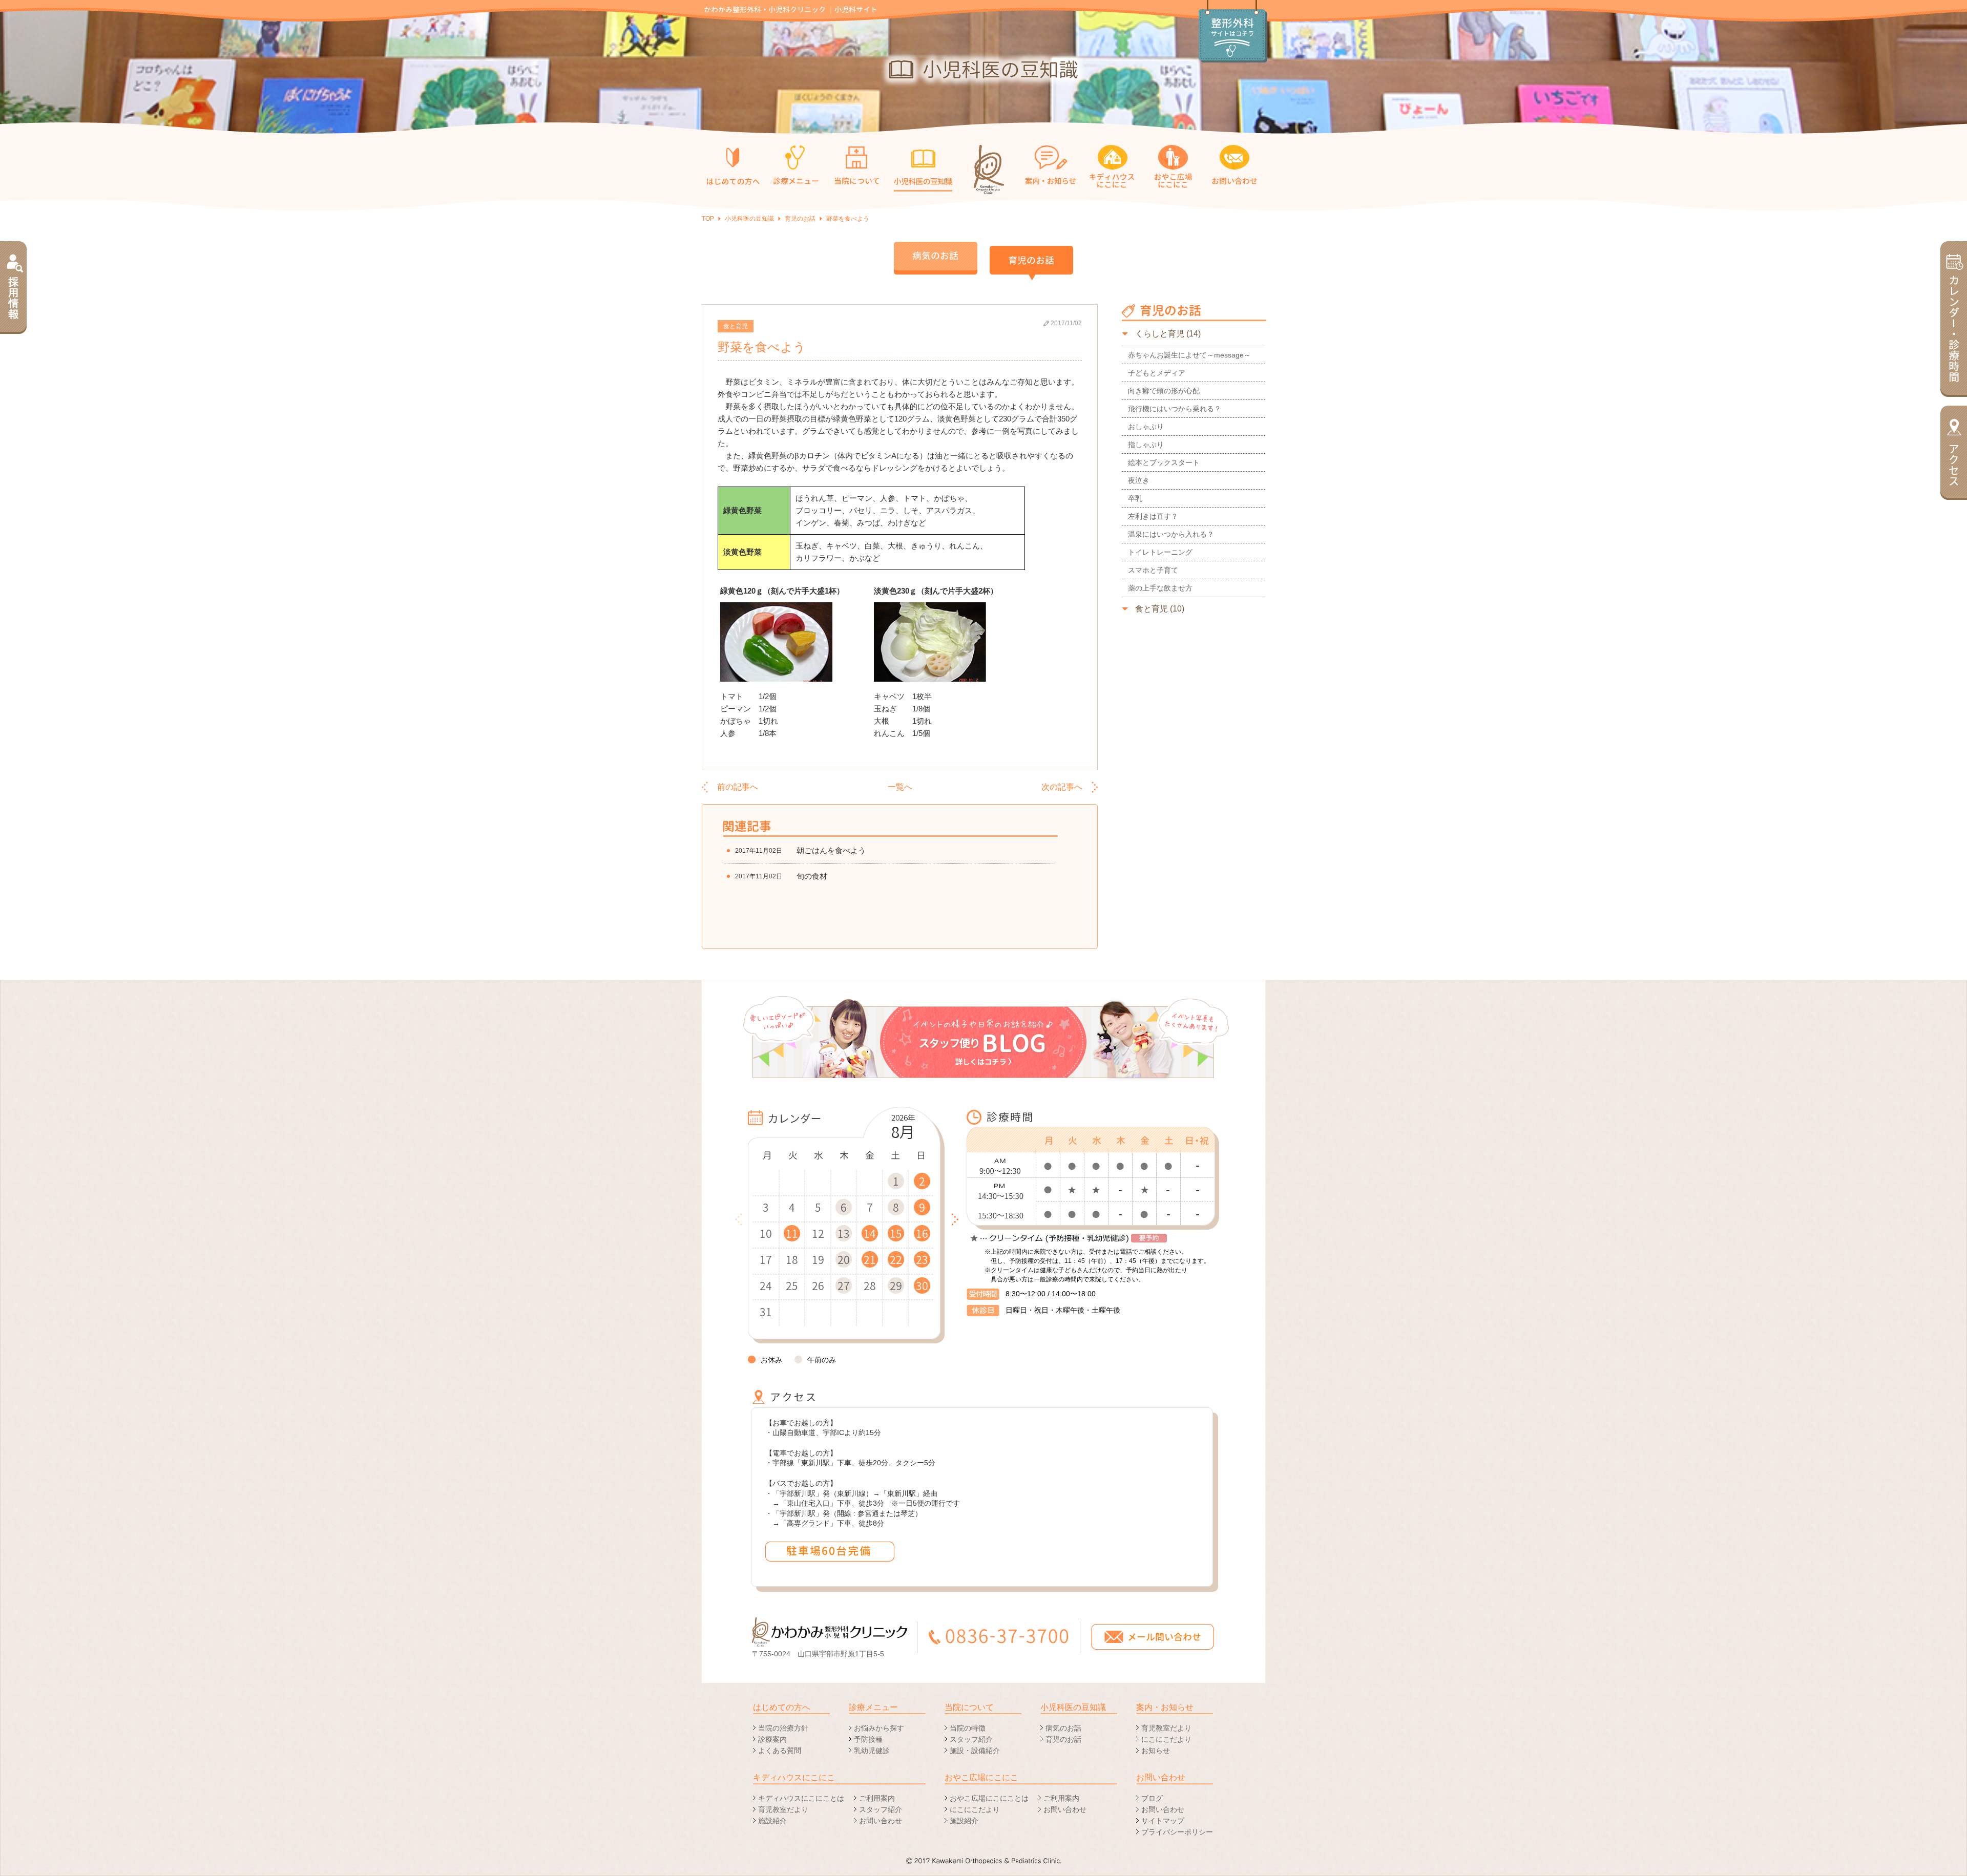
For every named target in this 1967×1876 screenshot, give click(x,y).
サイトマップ (1163, 1821)
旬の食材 (812, 876)
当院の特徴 (968, 1728)
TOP (708, 219)
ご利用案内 (877, 1798)
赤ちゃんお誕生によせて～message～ (1189, 355)
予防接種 (868, 1739)
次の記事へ (1062, 787)
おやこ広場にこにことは (989, 1798)
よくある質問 (780, 1751)
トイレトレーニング (1160, 552)
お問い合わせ (881, 1821)
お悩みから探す (879, 1728)
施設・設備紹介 (975, 1751)
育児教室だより (1166, 1728)
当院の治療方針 (783, 1728)
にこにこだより (1166, 1739)
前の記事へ (738, 787)
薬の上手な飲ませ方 (1160, 588)
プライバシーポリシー (1177, 1832)
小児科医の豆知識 (749, 219)
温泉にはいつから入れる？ (1171, 534)
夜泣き (1139, 480)
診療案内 (772, 1739)
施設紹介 (772, 1821)
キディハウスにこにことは (801, 1798)
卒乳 (1135, 498)
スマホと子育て (1153, 570)
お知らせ (1156, 1751)
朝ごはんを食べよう (831, 850)
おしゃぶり (1146, 427)
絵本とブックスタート (1164, 462)
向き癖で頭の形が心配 (1164, 391)
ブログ (1152, 1798)
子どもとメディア (1157, 373)
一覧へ (900, 787)
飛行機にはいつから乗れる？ (1175, 409)
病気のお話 (1063, 1728)
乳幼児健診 (872, 1751)
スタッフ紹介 (971, 1739)
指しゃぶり (1146, 445)
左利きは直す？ (1153, 516)
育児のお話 (800, 219)
